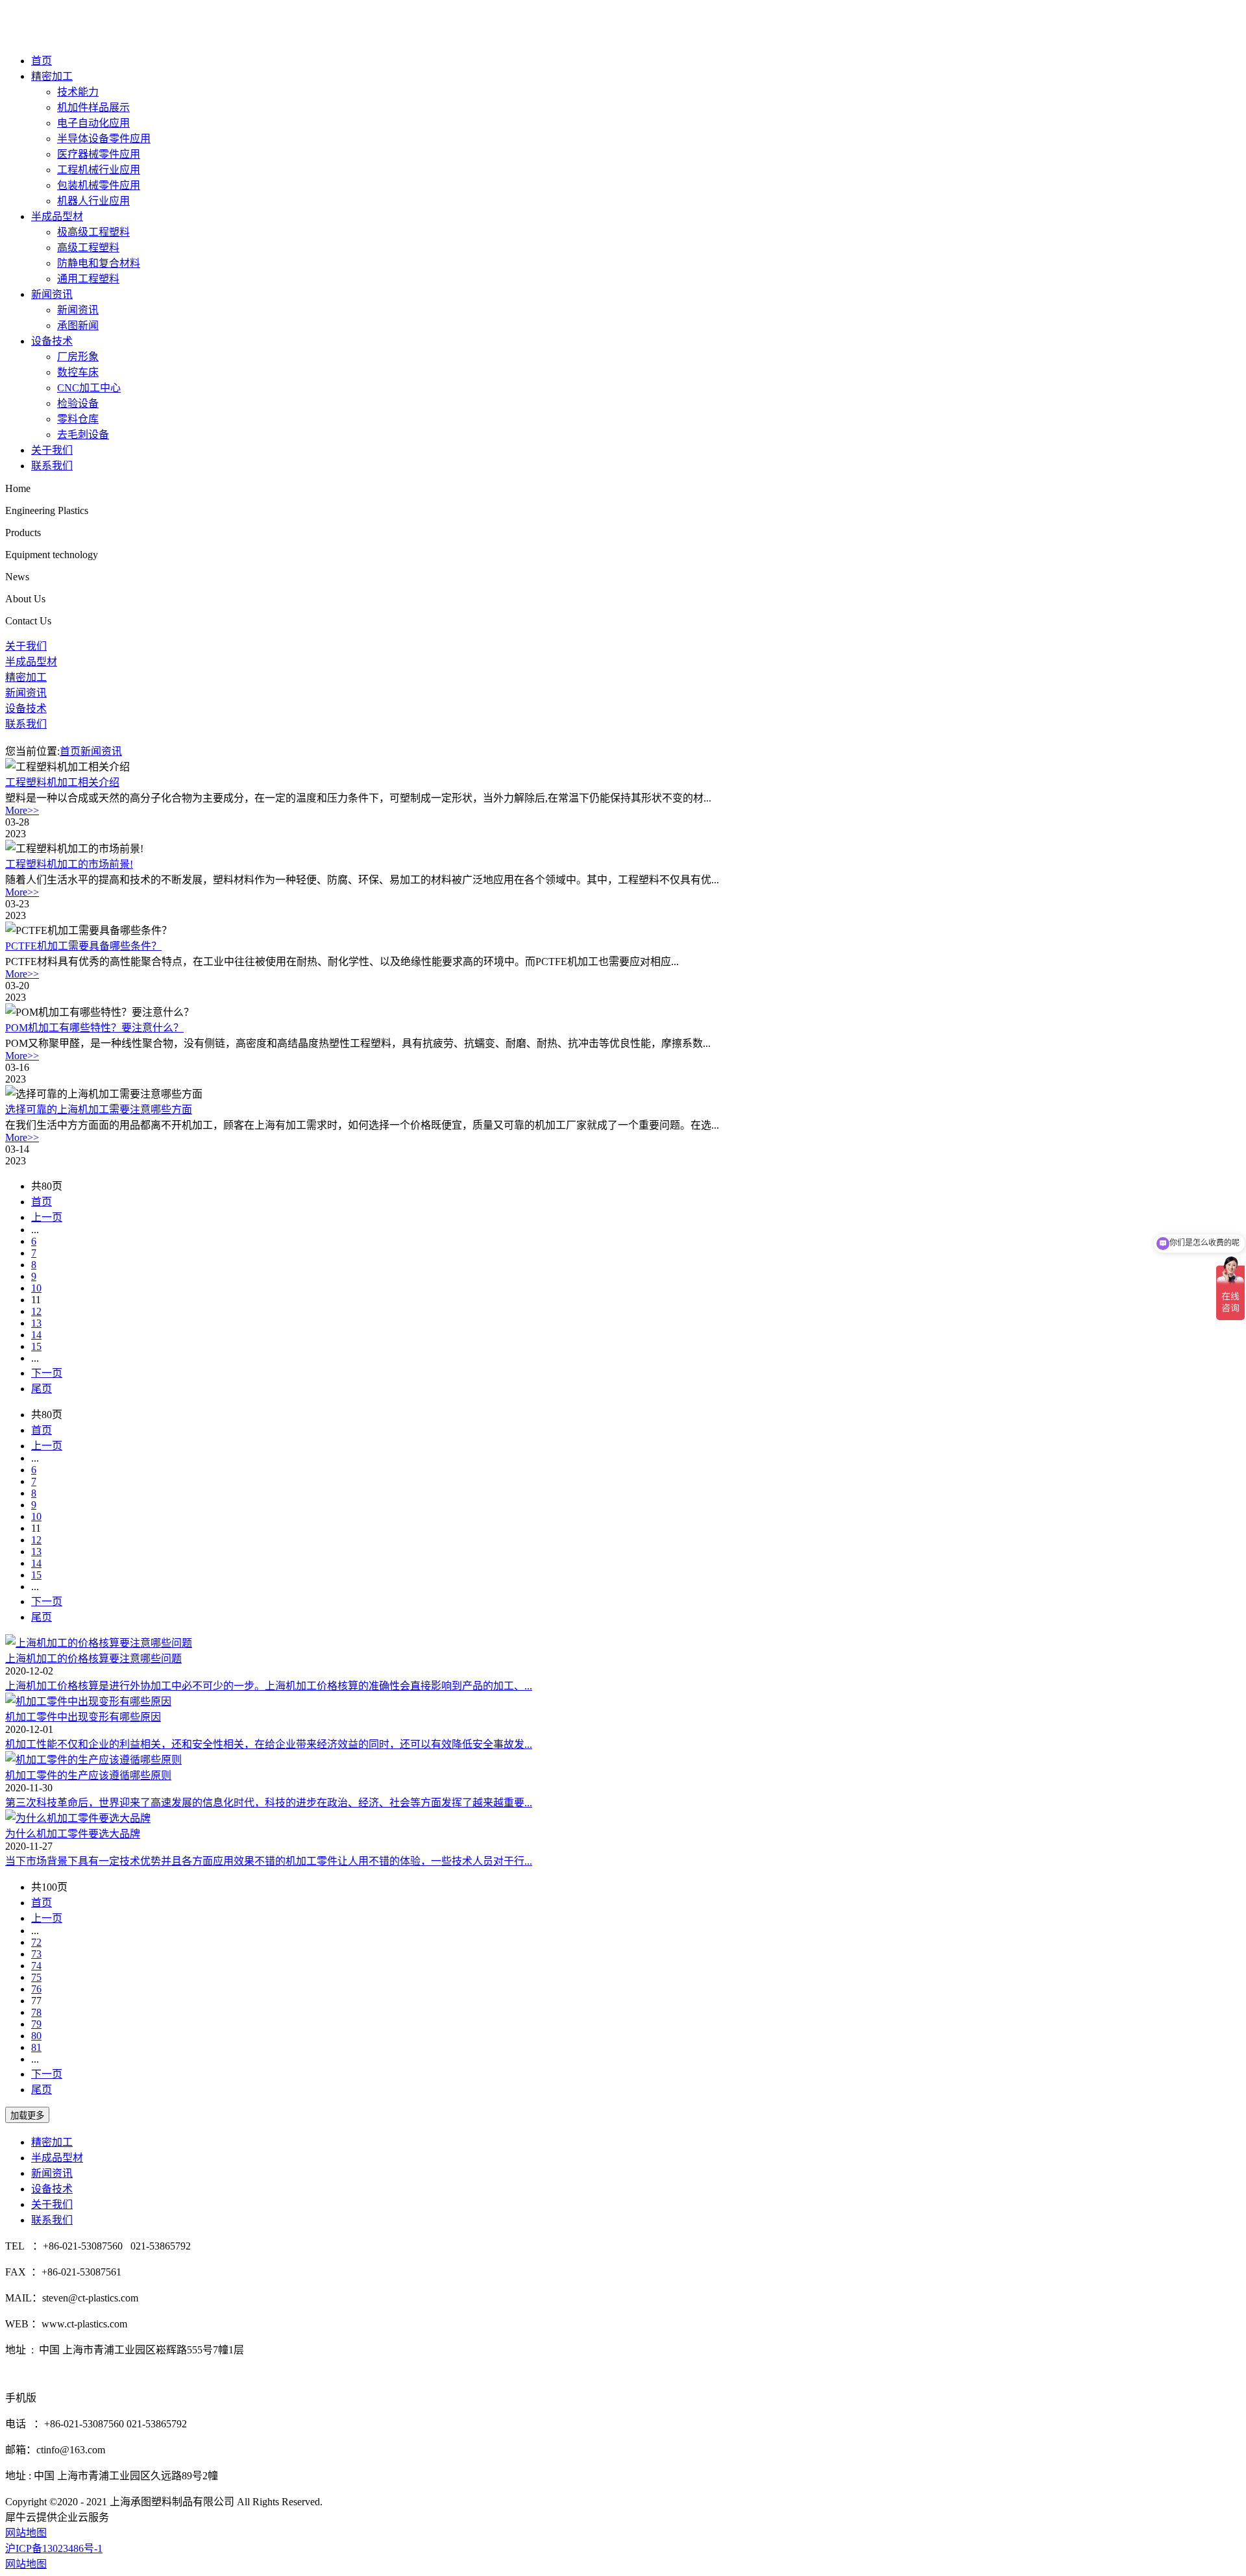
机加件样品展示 (93, 107)
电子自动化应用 (93, 123)
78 (36, 2012)
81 (36, 2047)
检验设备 (78, 403)
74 (36, 1966)
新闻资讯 (52, 294)
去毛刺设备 (83, 435)
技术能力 (78, 92)
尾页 (42, 1389)
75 (36, 1977)
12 (36, 1311)
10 (36, 1288)
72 (36, 1942)
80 (36, 2036)
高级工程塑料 (88, 248)
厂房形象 (78, 357)
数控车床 (78, 372)
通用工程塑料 (88, 279)
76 (36, 1989)
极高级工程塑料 (93, 232)
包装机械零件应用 (99, 185)
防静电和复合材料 (99, 263)
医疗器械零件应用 (99, 154)
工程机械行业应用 (99, 170)
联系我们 (52, 466)
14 (36, 1335)
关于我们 (52, 450)
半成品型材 (57, 216)
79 (36, 2024)
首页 (42, 61)
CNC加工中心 (89, 388)
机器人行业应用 (93, 201)
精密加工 (52, 76)
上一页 (47, 1217)
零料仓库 (78, 419)
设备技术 (52, 341)
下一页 (47, 1373)
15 (36, 1346)
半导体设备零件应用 (104, 139)
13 (36, 1323)
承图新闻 (78, 325)
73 (36, 1954)
